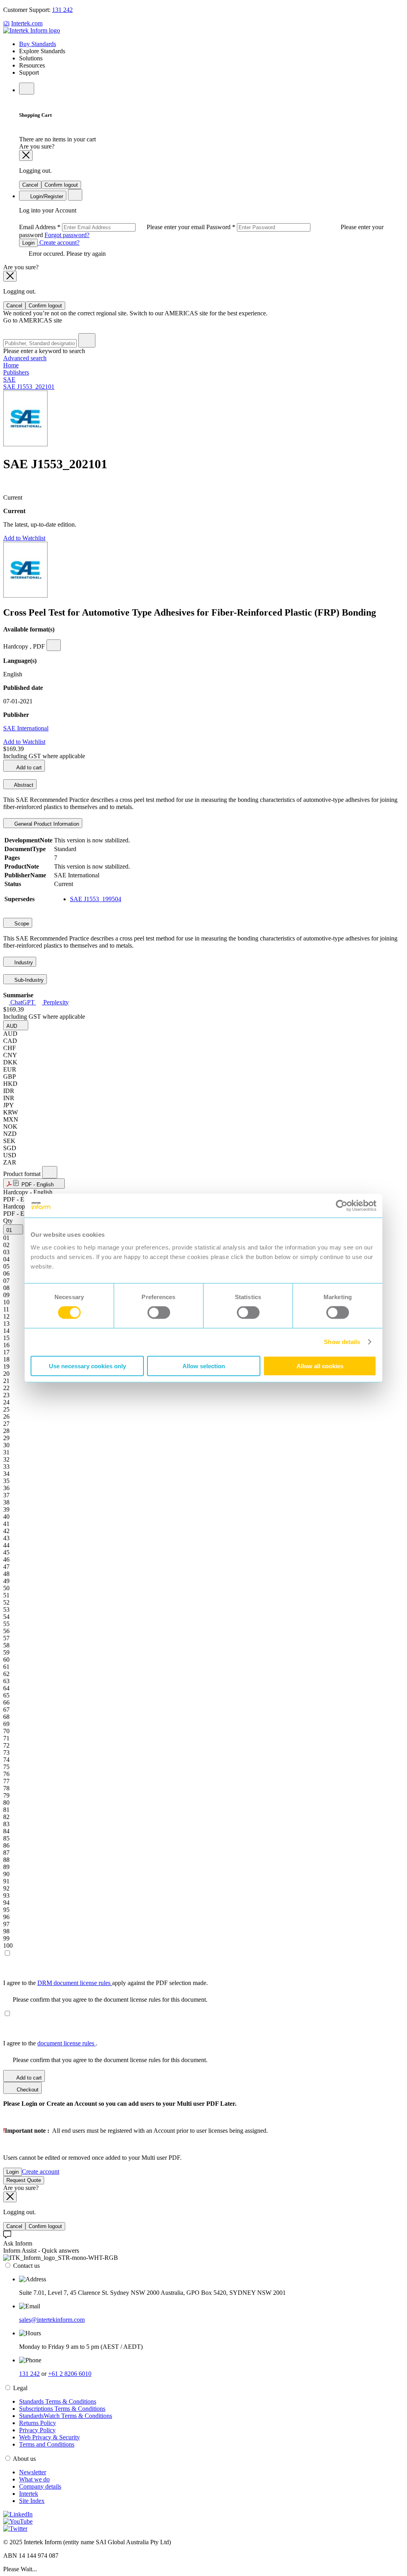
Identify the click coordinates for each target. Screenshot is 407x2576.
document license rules (67, 2043)
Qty (8, 1221)
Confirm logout (61, 185)
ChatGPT (22, 1002)
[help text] (54, 645)
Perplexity (55, 1002)
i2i (6, 23)
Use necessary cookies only (87, 1366)
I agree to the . (50, 2043)
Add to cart (28, 768)
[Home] (32, 30)
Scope (21, 924)
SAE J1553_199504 (96, 899)
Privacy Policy (37, 2430)
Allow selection (204, 1366)
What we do (34, 2479)
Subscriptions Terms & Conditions (62, 2409)
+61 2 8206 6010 (70, 2374)
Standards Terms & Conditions (58, 2401)
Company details (40, 2486)
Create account (41, 2171)
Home (11, 365)
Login (28, 243)
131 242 (62, 10)
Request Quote (24, 2180)
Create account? (59, 242)
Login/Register (46, 196)
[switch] (159, 1313)
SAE (9, 379)
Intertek (29, 2494)
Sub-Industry (28, 980)
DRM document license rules (75, 1983)
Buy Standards (38, 44)
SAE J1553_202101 (29, 387)
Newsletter (33, 2472)
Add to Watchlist (24, 538)
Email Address (113, 227)
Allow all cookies (320, 1366)
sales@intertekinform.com (52, 2320)
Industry (23, 963)
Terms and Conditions (47, 2444)
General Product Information (46, 824)
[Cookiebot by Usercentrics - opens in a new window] (342, 1206)
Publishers (16, 372)
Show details (342, 1342)
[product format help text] (50, 1172)
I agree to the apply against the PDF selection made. (106, 1983)
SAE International (26, 728)
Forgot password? (67, 235)
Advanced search (25, 358)
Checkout (27, 2090)
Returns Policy (38, 2423)
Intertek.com (27, 23)
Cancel (30, 185)
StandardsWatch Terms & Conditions (66, 2416)
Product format (23, 1174)
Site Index (32, 2501)
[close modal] (26, 155)
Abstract (23, 785)
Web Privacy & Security (49, 2437)
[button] (16, 1025)
